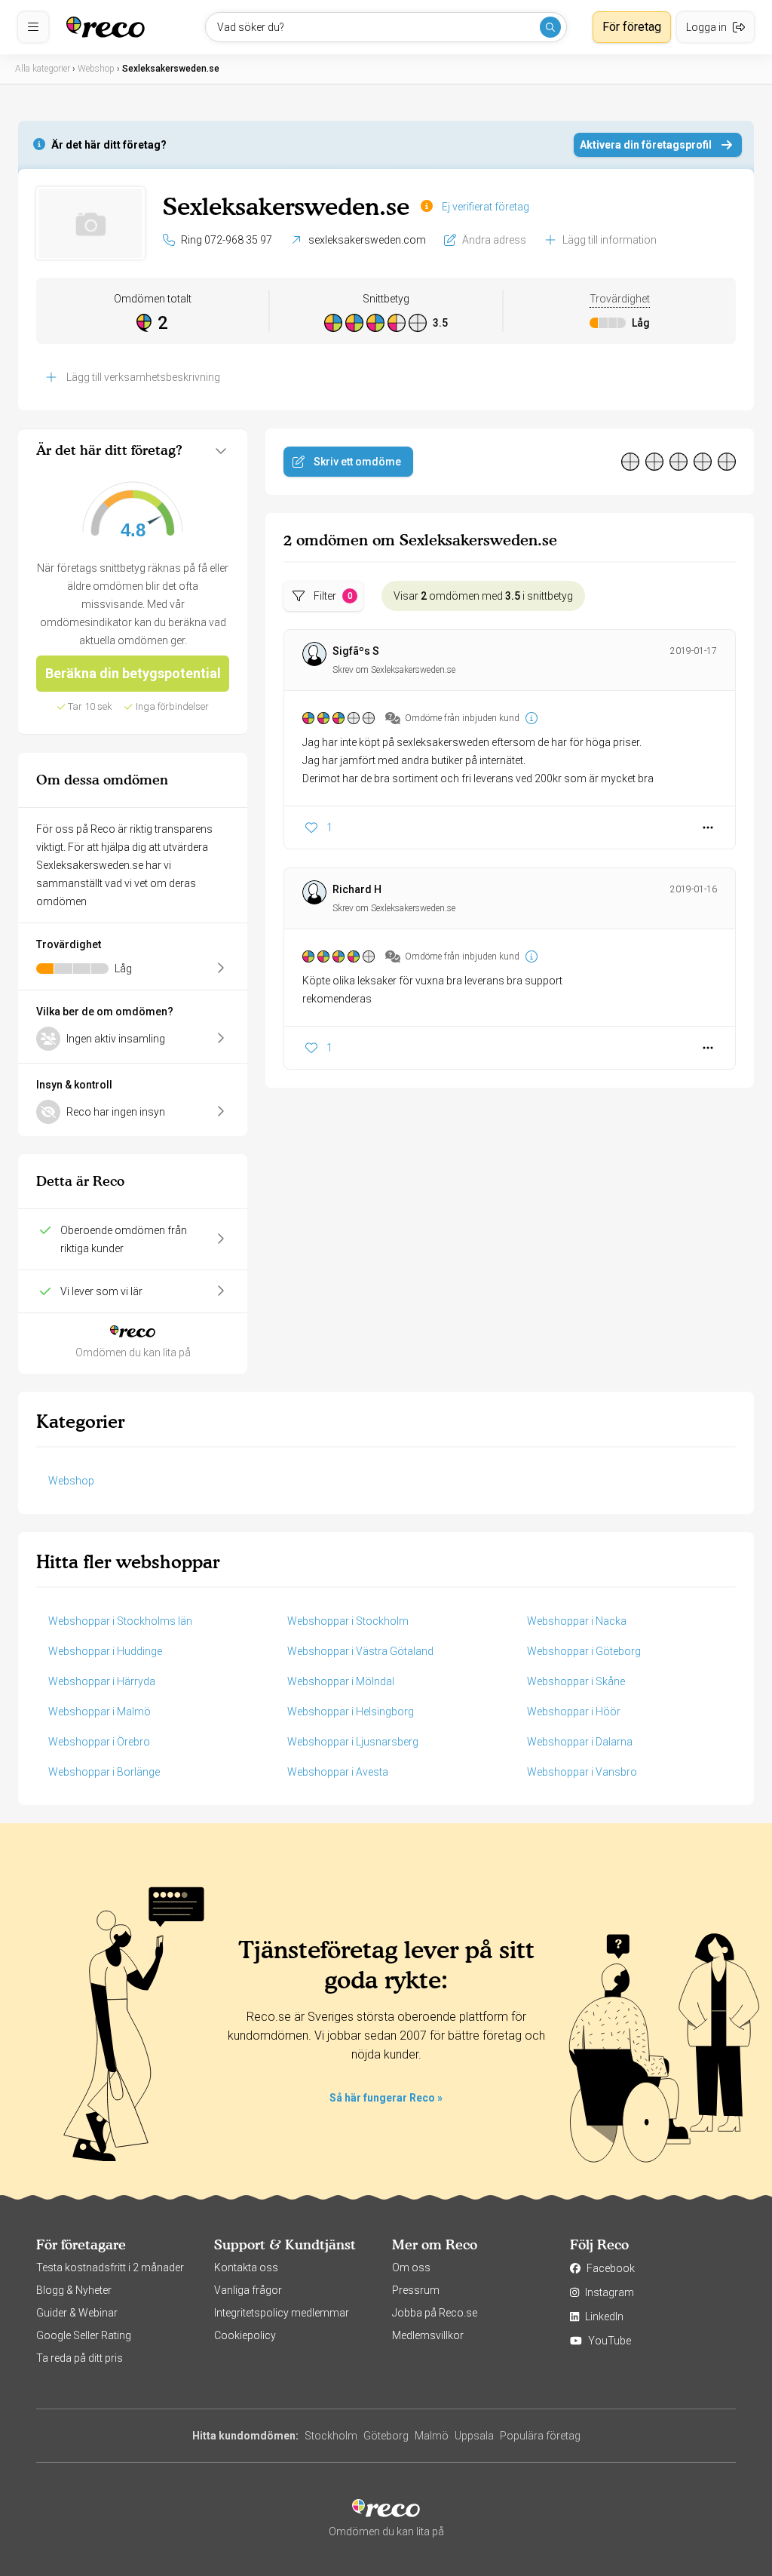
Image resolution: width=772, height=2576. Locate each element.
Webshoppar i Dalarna (580, 1742)
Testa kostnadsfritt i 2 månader (110, 2267)
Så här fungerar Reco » (386, 2098)
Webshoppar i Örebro (99, 1742)
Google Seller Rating (84, 2335)
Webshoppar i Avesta (338, 1772)
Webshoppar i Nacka (577, 1621)
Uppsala (474, 2436)
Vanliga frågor (248, 2290)
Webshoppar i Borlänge (104, 1772)
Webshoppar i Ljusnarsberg (353, 1742)
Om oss (411, 2267)
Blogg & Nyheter (74, 2290)
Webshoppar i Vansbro (582, 1772)
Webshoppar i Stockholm (348, 1621)
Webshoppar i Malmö (100, 1712)
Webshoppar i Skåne (576, 1681)
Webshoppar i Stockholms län (120, 1621)
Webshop (71, 1481)
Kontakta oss (246, 2267)
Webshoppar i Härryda (102, 1681)
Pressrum (416, 2290)
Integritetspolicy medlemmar (282, 2313)
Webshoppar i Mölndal (341, 1681)
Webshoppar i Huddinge (105, 1651)
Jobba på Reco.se (435, 2313)
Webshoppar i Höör (574, 1712)
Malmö (432, 2436)
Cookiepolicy (245, 2335)
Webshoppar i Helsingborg (351, 1712)
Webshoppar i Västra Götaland (360, 1651)
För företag (632, 27)
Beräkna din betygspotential (133, 673)
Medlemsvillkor (428, 2335)
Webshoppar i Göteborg (584, 1651)
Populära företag (540, 2436)
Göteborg (386, 2436)
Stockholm (331, 2436)
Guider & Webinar (77, 2313)
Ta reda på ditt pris (80, 2358)
